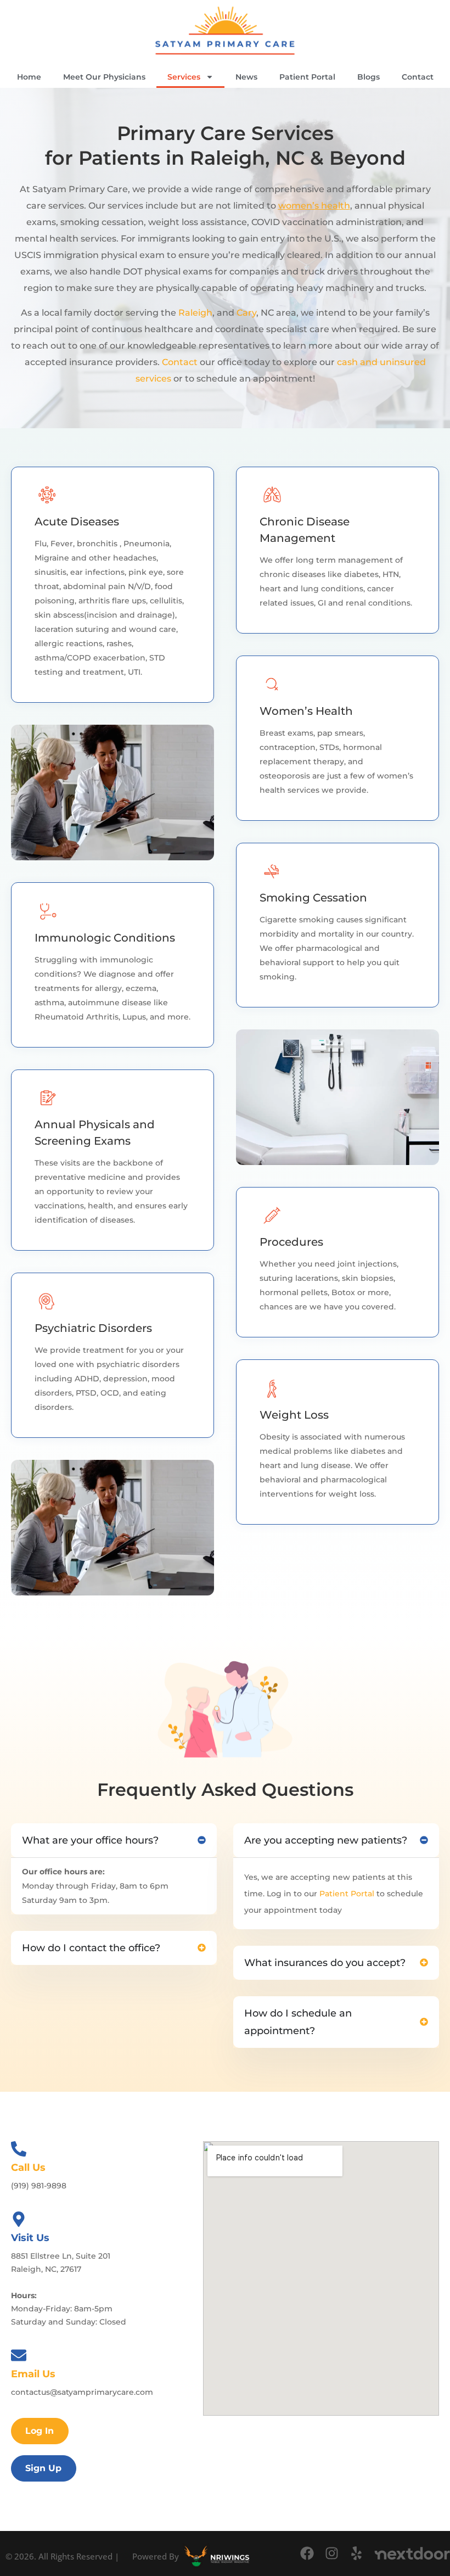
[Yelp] (356, 2553)
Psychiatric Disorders (93, 1328)
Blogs (369, 77)
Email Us (33, 2374)
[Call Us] (19, 2149)
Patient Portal (307, 77)
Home (29, 77)
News (246, 77)
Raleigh (195, 313)
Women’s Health (306, 711)
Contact (418, 77)
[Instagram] (332, 2553)
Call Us (28, 2168)
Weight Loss (294, 1415)
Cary (246, 313)
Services (184, 77)
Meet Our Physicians (104, 77)
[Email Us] (19, 2355)
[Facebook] (307, 2553)
